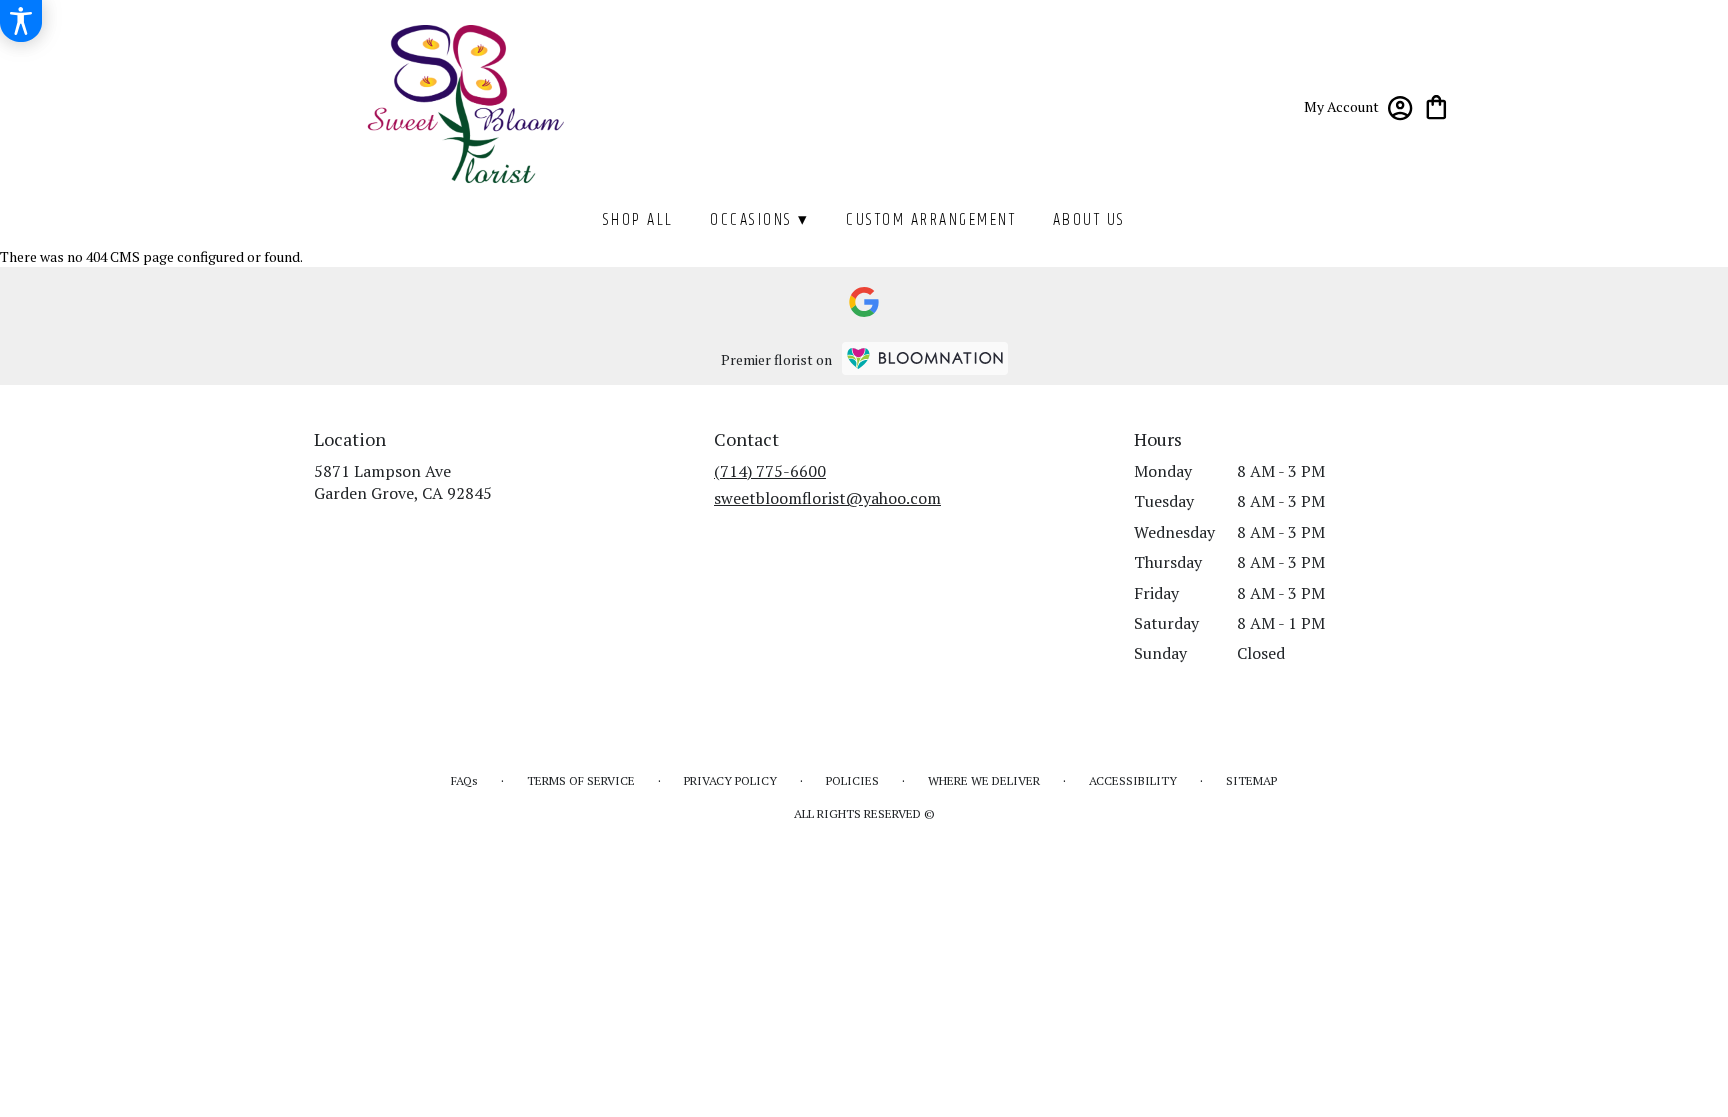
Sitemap (1251, 780)
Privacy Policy (730, 780)
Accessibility (1133, 780)
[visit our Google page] (864, 302)
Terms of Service (581, 780)
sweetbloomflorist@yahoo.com (827, 498)
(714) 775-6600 (770, 471)
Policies (852, 780)
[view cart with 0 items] (1436, 105)
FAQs (464, 780)
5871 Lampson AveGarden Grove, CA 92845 (403, 482)
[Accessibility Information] (21, 21)
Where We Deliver (984, 780)
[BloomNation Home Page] (925, 358)
